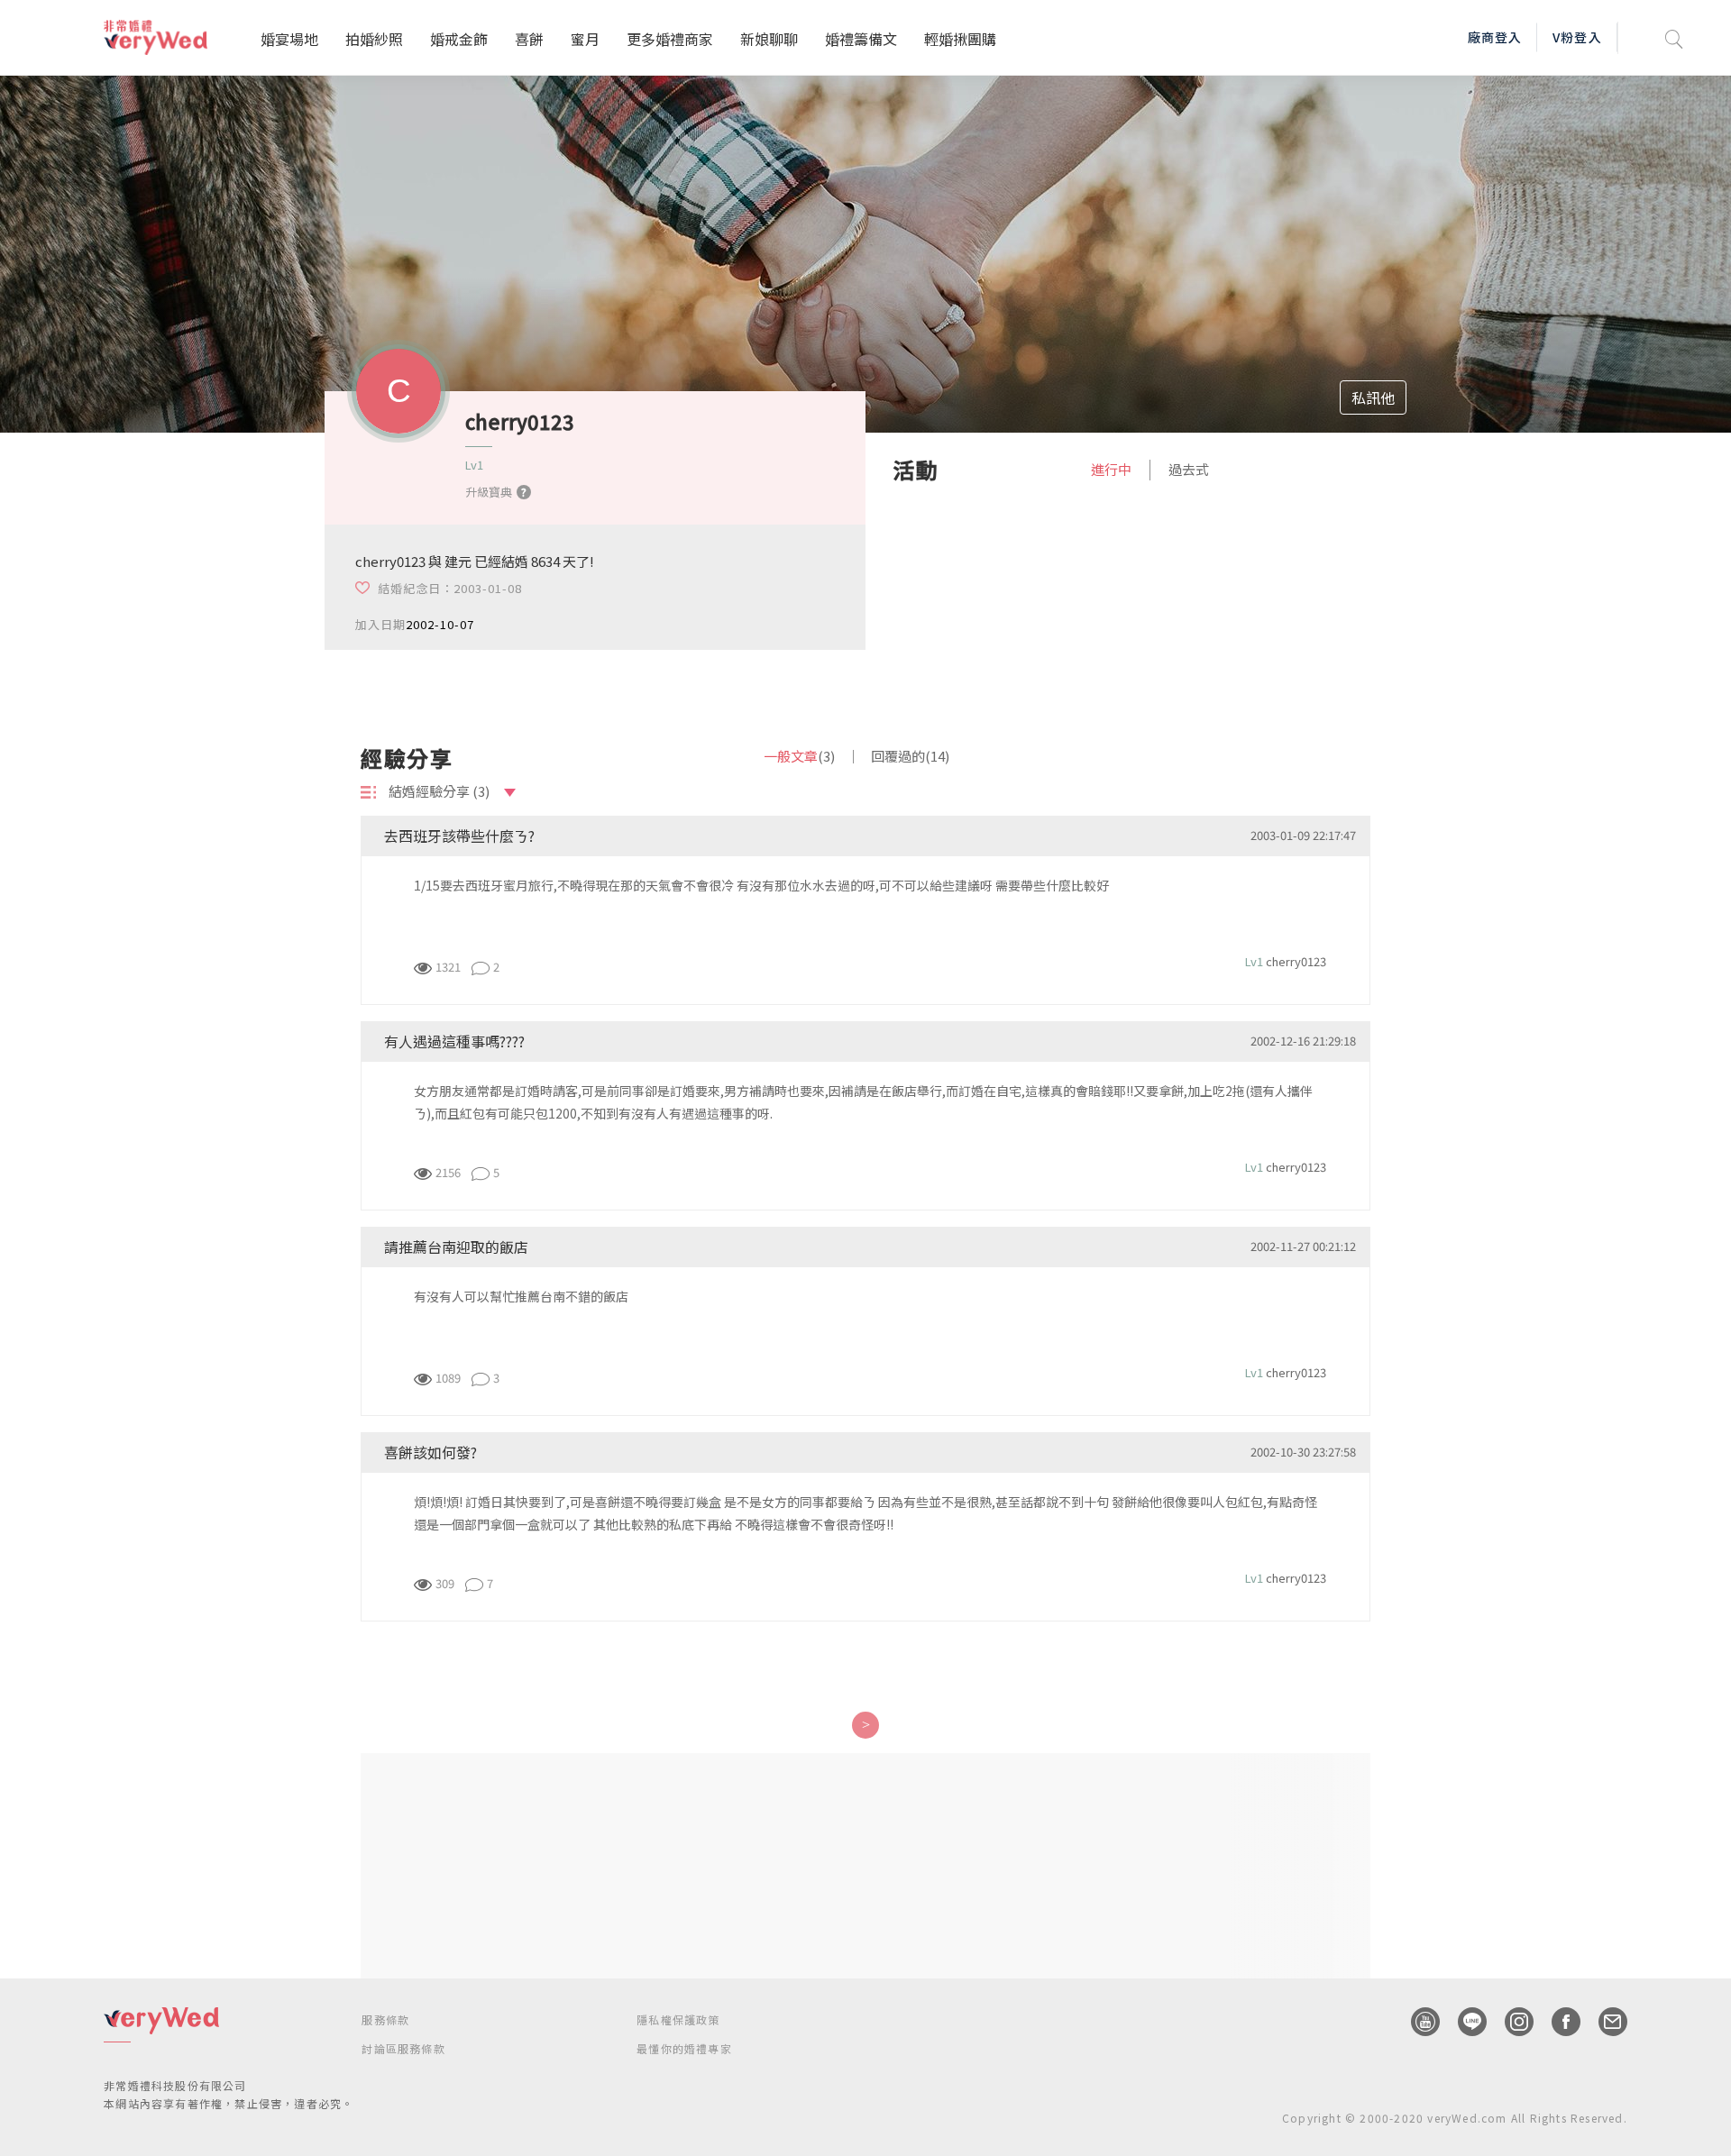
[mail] (1604, 2022)
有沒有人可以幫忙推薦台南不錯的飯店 (521, 1296)
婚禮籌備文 (861, 39)
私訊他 (1373, 397)
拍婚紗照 (374, 39)
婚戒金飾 (459, 39)
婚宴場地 (289, 39)
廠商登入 (1495, 37)
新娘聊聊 (769, 39)
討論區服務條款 (403, 2048)
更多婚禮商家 (670, 39)
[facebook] (1557, 2022)
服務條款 (385, 2019)
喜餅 (529, 39)
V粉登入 (1577, 37)
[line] (1463, 2022)
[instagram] (1510, 2022)
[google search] (1674, 37)
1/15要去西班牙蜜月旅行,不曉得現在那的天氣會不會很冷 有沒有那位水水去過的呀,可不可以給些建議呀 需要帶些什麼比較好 (761, 885)
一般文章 (799, 756)
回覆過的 (910, 756)
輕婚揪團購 (960, 39)
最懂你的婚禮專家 (684, 2048)
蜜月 (585, 39)
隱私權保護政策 (678, 2019)
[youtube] (1416, 2022)
